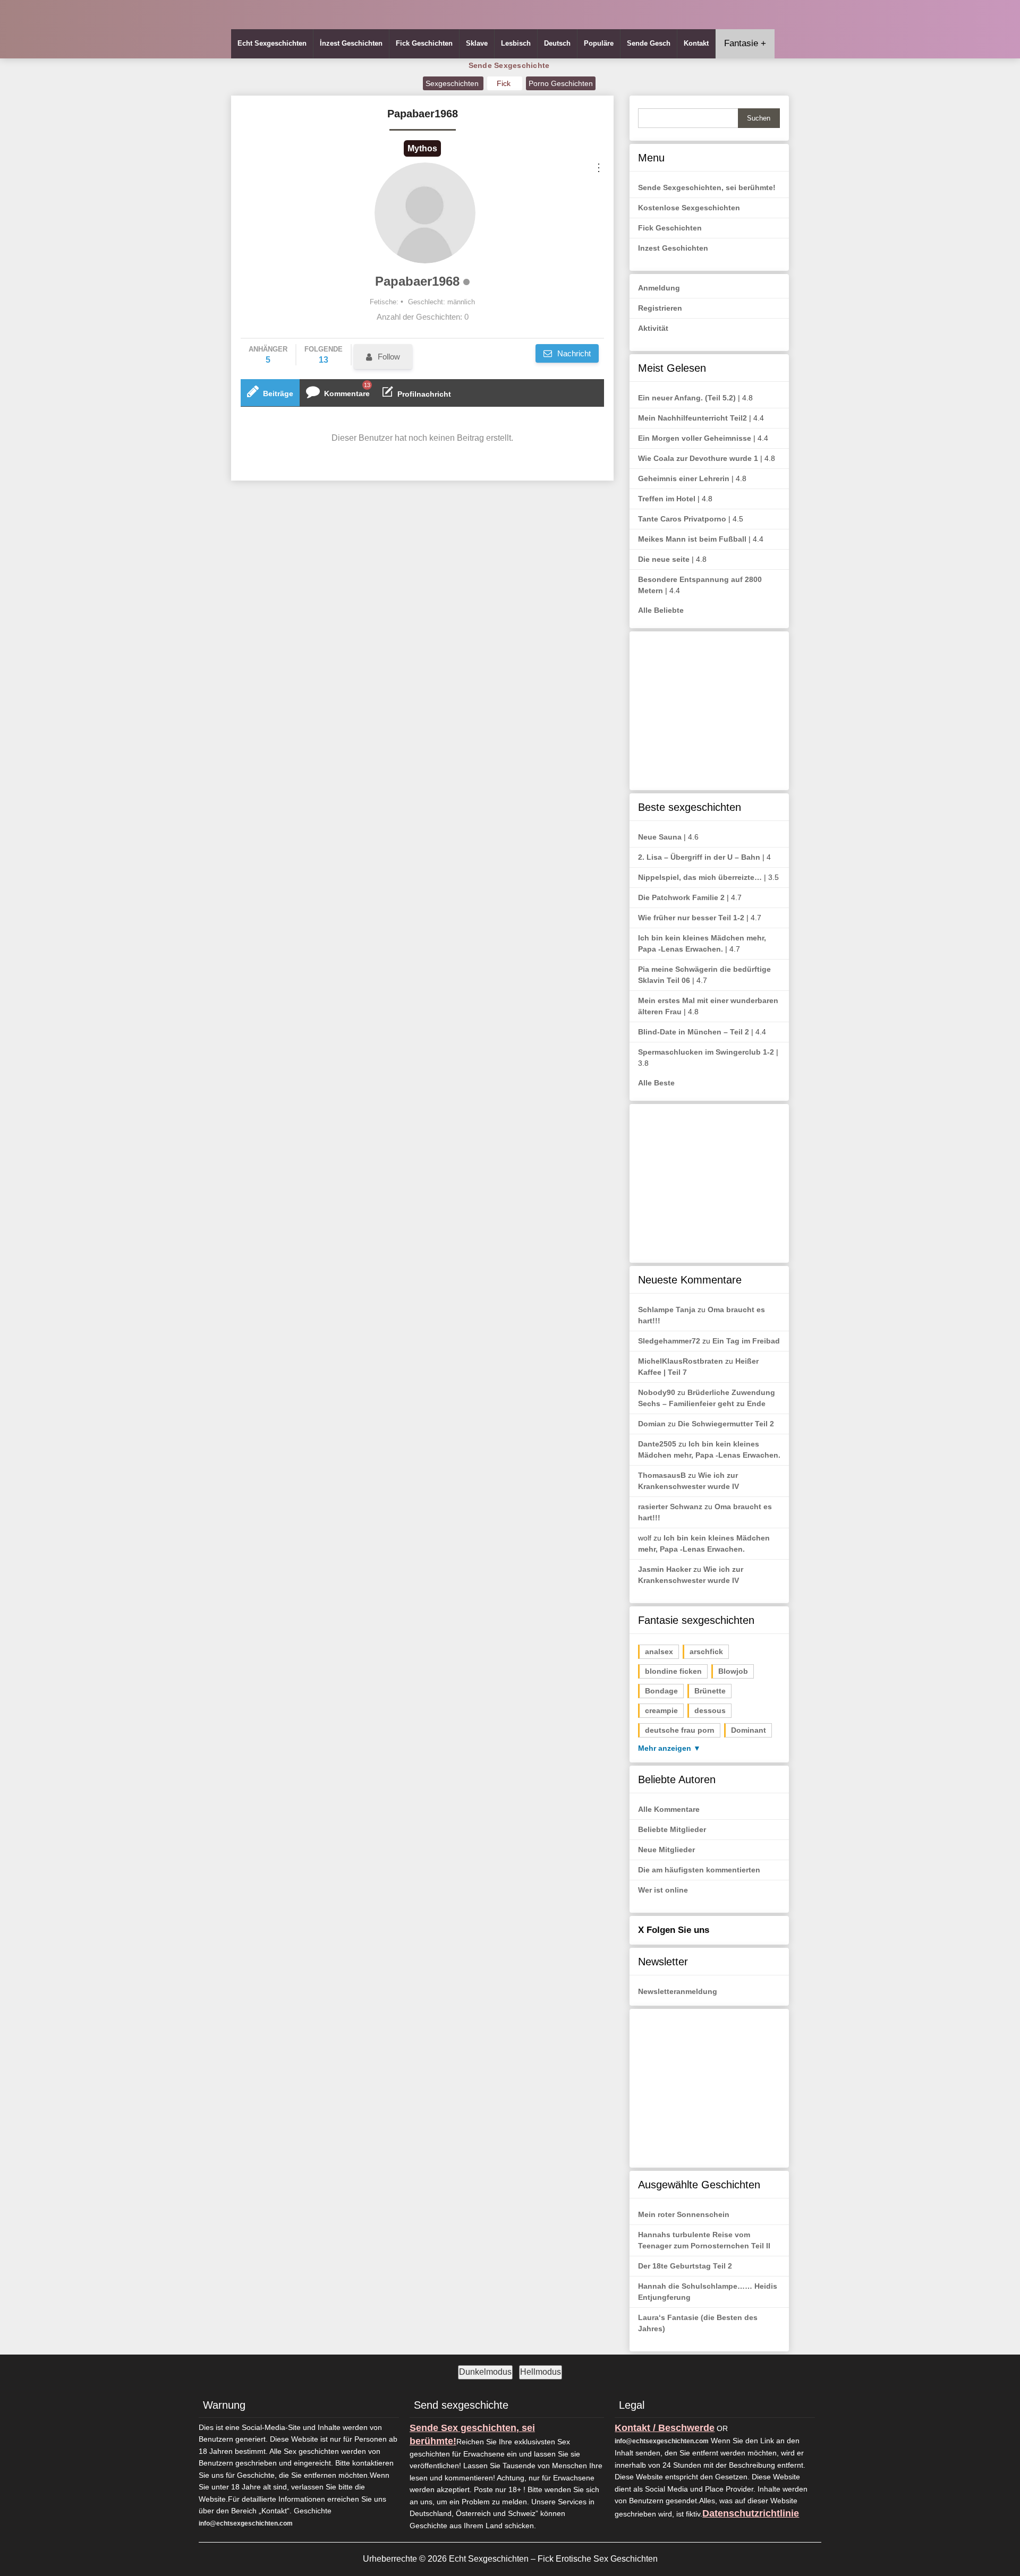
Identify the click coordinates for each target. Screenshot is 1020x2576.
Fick (505, 83)
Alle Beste (656, 1083)
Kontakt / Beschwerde (665, 2428)
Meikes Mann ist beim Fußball (692, 539)
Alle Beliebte (661, 610)
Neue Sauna (660, 837)
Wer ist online (663, 1890)
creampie (661, 1710)
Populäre (599, 43)
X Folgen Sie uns (674, 1930)
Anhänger (268, 355)
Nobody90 (657, 1392)
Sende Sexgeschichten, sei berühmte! (707, 187)
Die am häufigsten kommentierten (699, 1870)
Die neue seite (664, 559)
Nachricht (573, 353)
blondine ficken (673, 1671)
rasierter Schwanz (670, 1507)
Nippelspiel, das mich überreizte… (700, 877)
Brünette (710, 1691)
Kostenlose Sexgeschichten (689, 208)
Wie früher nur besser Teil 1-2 (691, 918)
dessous (710, 1710)
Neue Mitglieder (666, 1850)
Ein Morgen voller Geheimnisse (695, 438)
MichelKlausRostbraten (681, 1361)
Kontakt (696, 43)
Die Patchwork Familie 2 (681, 897)
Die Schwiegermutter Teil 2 (726, 1424)
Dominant (749, 1730)
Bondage (661, 1691)
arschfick (706, 1651)
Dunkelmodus (485, 2372)
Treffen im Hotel (667, 499)
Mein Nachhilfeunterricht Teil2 (692, 418)
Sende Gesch (649, 43)
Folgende (324, 355)
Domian (652, 1424)
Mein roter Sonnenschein (684, 2214)
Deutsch (557, 43)
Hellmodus (541, 2372)
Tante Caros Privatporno (682, 519)
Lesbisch (516, 43)
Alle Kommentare (669, 1809)
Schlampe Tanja (667, 1310)
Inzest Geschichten (673, 248)
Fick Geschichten (424, 43)
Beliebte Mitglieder (672, 1829)
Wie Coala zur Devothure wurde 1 (698, 458)
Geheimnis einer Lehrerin (684, 478)
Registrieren (660, 308)
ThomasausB (662, 1475)
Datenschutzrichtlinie (751, 2513)
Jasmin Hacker (665, 1569)
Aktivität (653, 328)
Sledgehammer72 (669, 1341)
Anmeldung (659, 288)
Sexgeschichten (453, 83)
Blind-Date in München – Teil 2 (694, 1032)
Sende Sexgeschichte (509, 65)
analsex (659, 1651)
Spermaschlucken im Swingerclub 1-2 (706, 1052)
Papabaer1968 (417, 281)
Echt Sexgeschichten (272, 43)
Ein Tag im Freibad (746, 1341)
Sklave (477, 43)
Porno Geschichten (561, 83)
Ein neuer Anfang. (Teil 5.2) (687, 398)
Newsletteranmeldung (678, 1991)
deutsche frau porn (680, 1730)
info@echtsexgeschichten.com (246, 2523)
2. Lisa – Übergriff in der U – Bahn (699, 857)
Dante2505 (657, 1444)
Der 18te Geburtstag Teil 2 (685, 2266)
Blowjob (733, 1671)
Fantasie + (745, 43)
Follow (389, 357)
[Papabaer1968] (425, 213)
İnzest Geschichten (351, 43)
